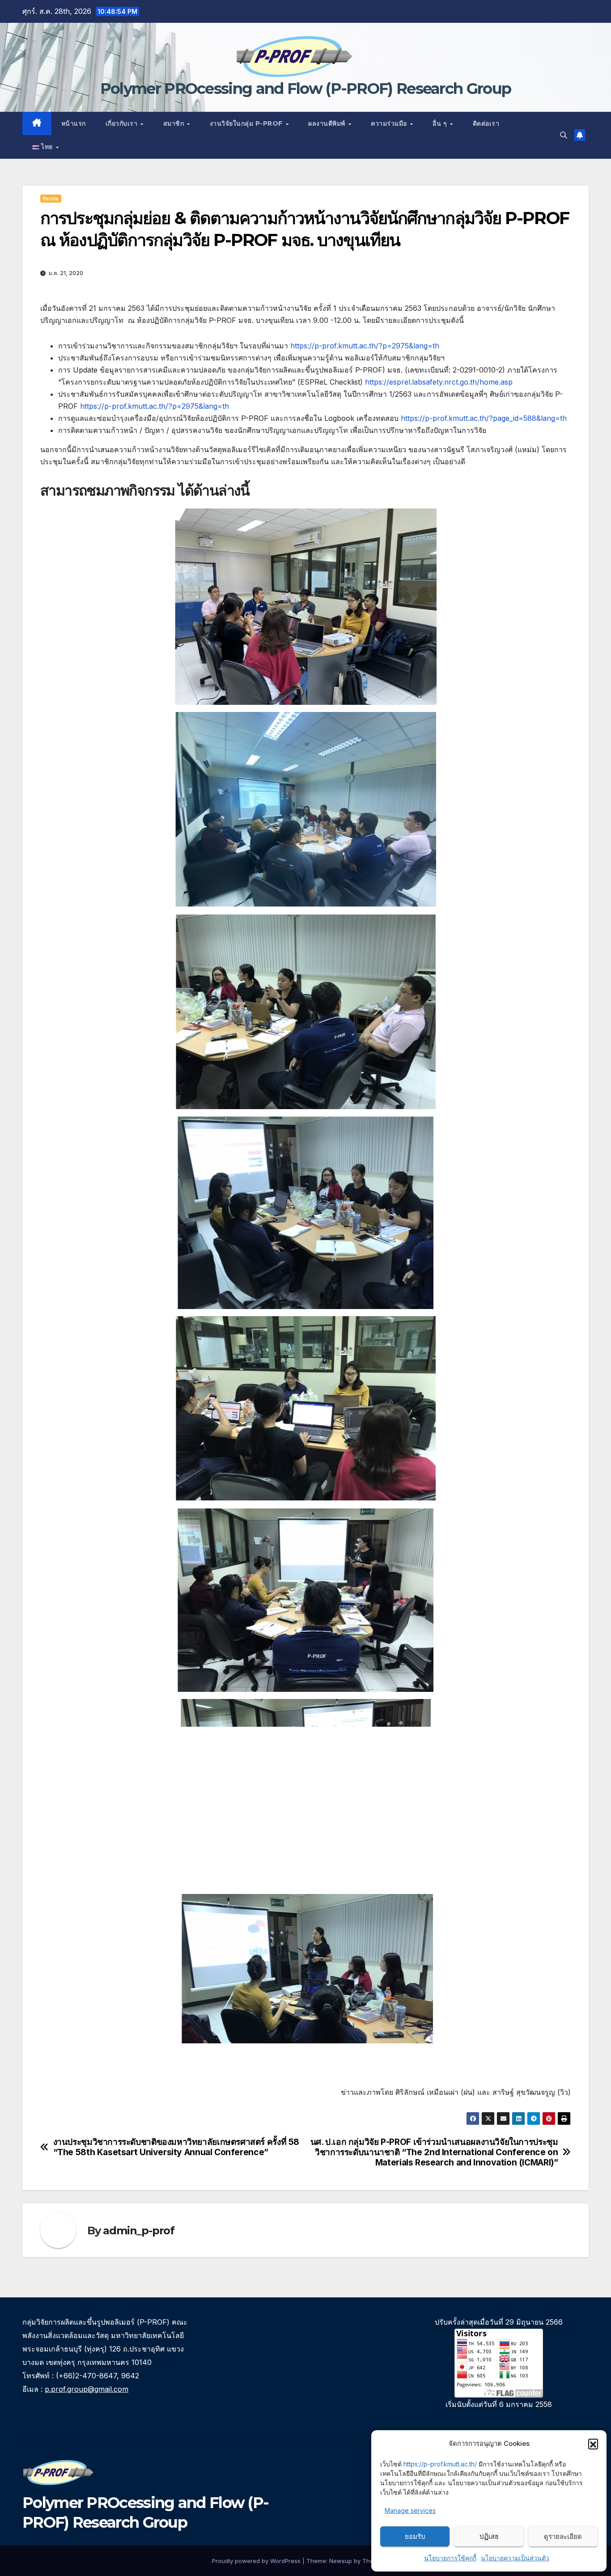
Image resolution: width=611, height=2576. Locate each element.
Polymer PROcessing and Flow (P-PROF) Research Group (305, 89)
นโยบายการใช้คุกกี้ (450, 2558)
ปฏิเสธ (489, 2536)
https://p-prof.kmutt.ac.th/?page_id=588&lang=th (484, 418)
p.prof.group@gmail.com (87, 2389)
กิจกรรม (51, 199)
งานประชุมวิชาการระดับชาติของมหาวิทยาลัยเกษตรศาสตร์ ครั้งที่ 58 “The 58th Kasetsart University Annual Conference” (176, 2147)
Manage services (410, 2510)
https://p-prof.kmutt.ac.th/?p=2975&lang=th (365, 346)
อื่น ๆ (441, 123)
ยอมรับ (415, 2536)
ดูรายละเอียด (563, 2536)
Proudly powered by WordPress (257, 2561)
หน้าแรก (74, 123)
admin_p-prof (139, 2231)
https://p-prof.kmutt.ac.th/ (440, 2464)
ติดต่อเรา (486, 123)
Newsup (341, 2561)
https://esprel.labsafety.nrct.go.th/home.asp (439, 382)
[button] (593, 2444)
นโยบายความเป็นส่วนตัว (515, 2558)
